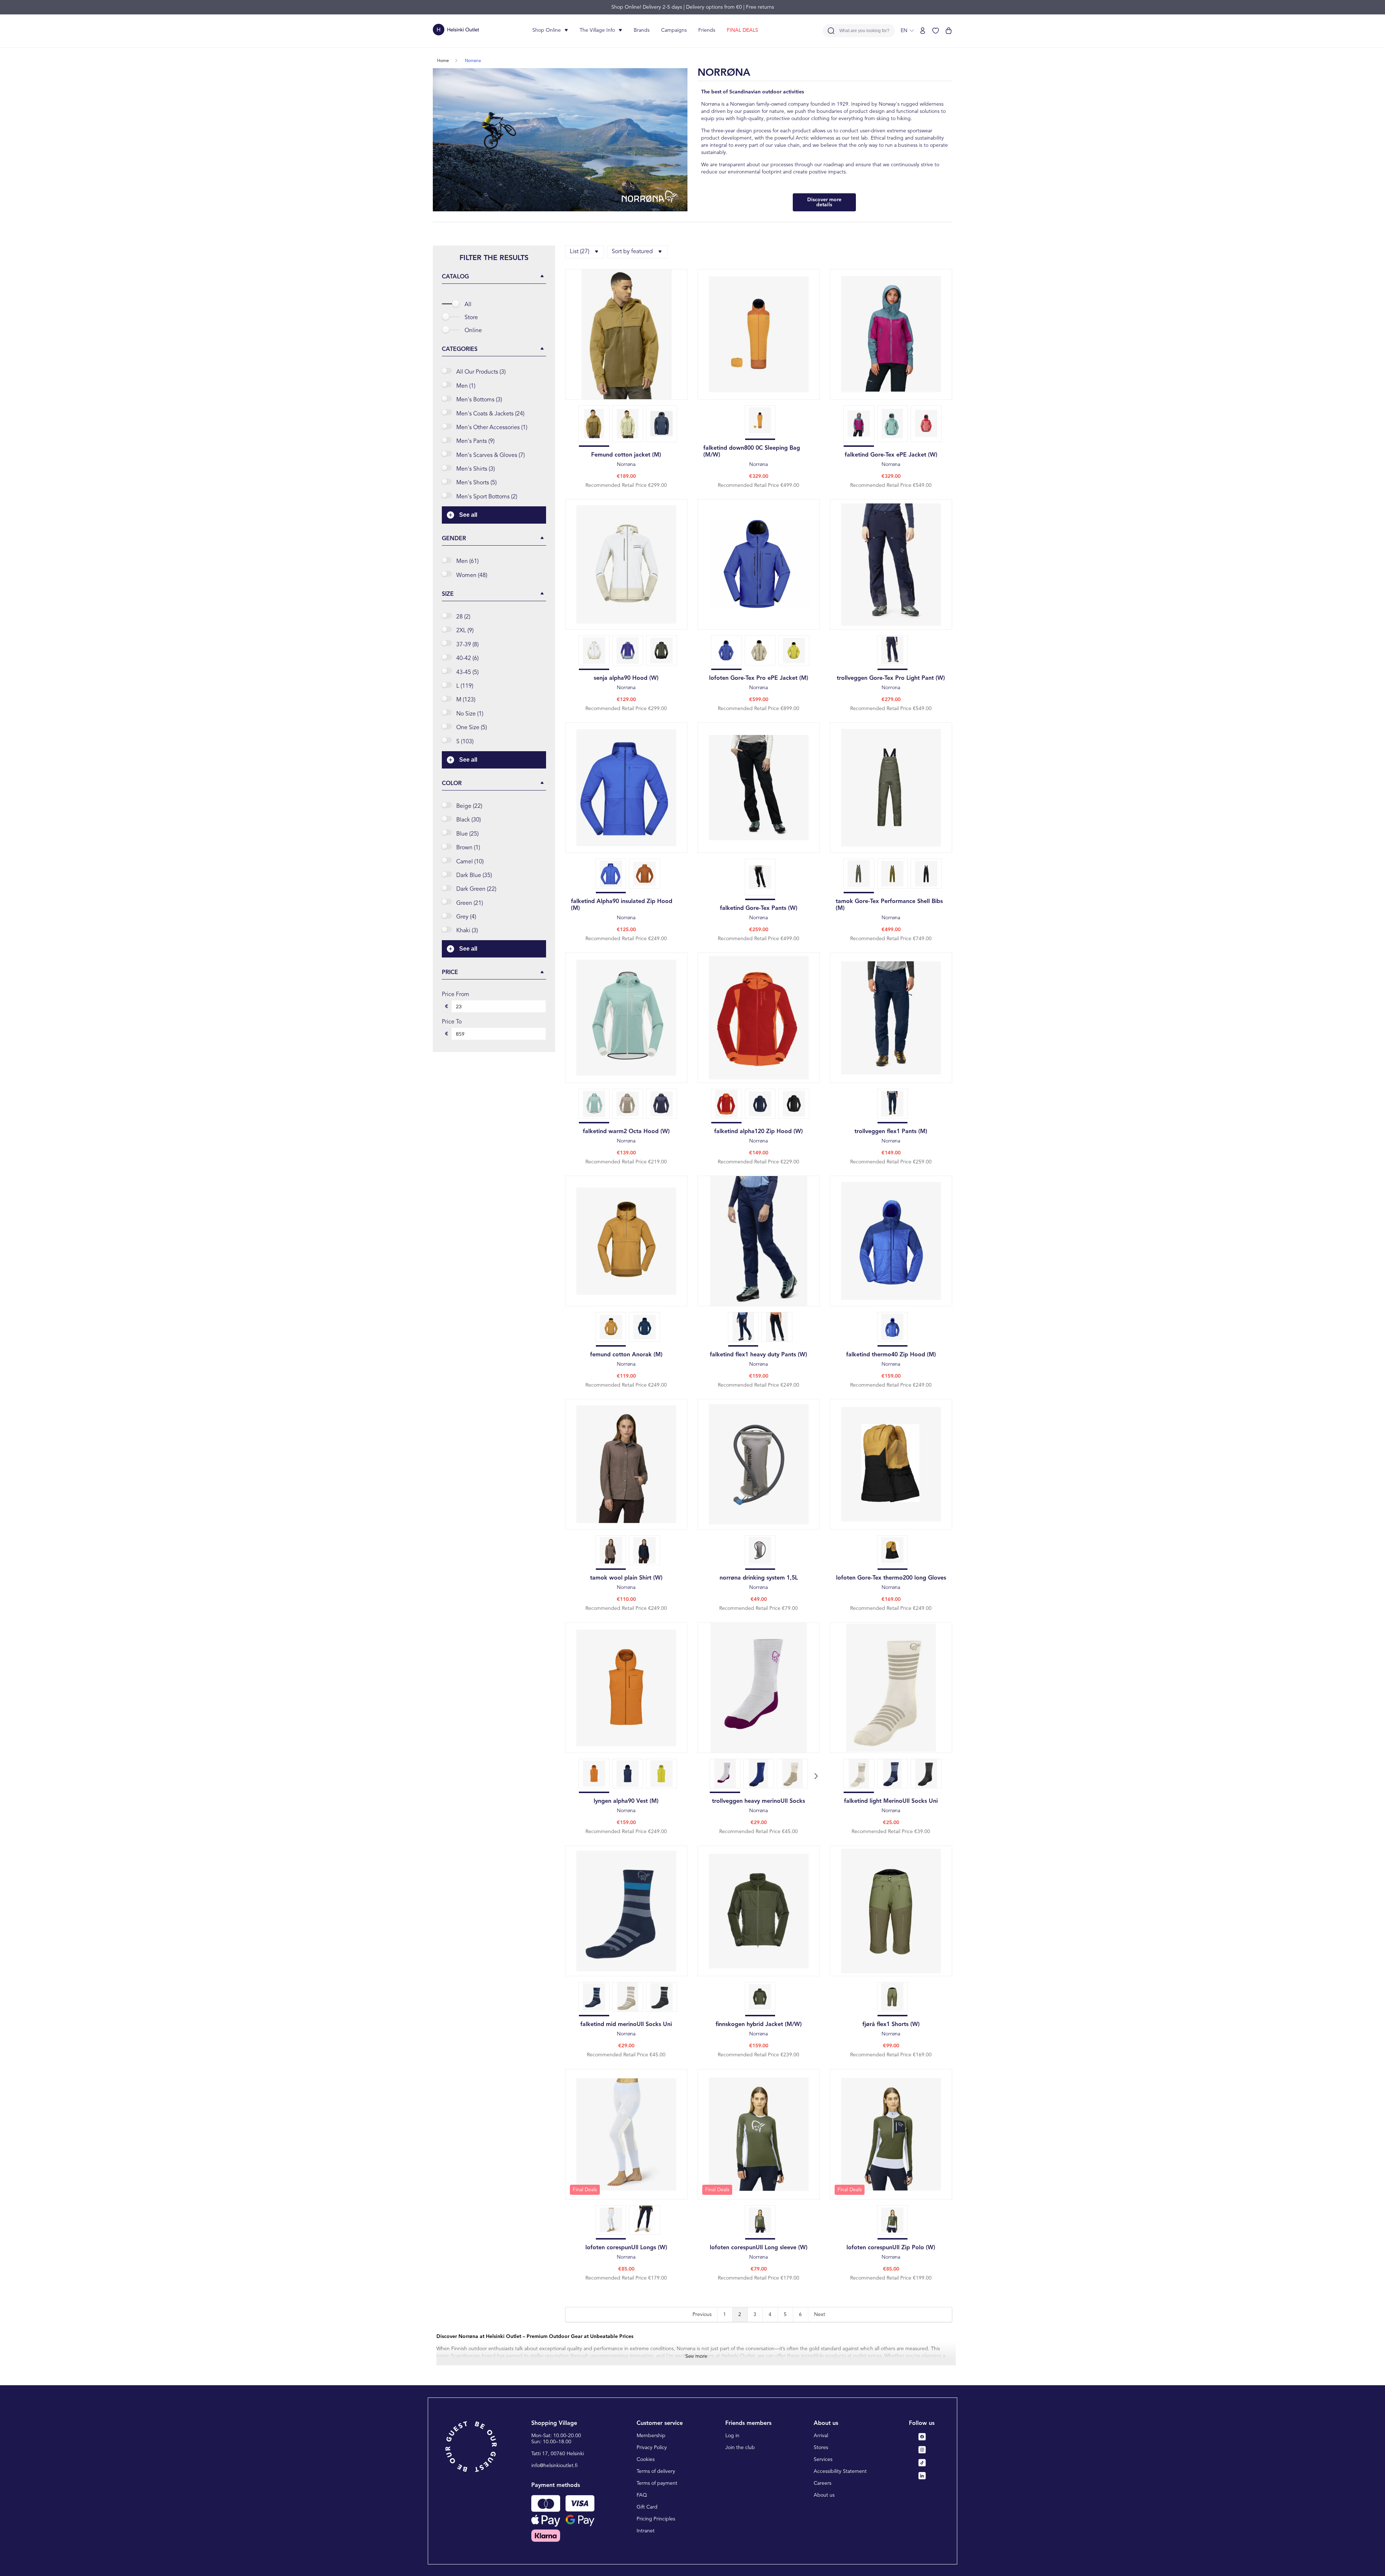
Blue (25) (467, 834)
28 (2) (463, 617)
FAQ (642, 2495)
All (468, 305)
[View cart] (949, 31)
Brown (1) (468, 848)
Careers (823, 2483)
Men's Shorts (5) (476, 483)
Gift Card (647, 2507)
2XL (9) (465, 631)
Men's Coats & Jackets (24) (490, 414)
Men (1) (466, 386)
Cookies (646, 2460)
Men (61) (467, 562)
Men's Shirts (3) (476, 469)
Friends (707, 30)
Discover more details (824, 202)
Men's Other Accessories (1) (492, 428)
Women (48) (472, 576)
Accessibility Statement (840, 2471)
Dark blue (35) (474, 876)
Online (473, 331)
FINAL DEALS (742, 30)
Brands (642, 30)
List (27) (580, 252)
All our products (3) (481, 372)
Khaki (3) (467, 931)
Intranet (646, 2531)
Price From (456, 995)
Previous (702, 2315)
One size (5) (472, 728)
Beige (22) (469, 806)
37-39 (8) (467, 645)
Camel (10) (470, 862)
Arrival (821, 2436)
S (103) (465, 742)
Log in (732, 2436)
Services (823, 2460)
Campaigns (674, 30)
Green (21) (470, 903)
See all (468, 515)
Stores (821, 2448)
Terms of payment (657, 2483)
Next (820, 2315)
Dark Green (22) (476, 889)
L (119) (465, 686)
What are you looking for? (864, 31)
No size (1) (470, 714)
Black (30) (469, 820)
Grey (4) (466, 917)
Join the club (740, 2448)
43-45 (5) (467, 673)
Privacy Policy (652, 2448)
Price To (452, 1022)
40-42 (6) (467, 659)
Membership (651, 2436)
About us (824, 2495)
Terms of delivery (656, 2471)
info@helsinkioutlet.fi (555, 2466)
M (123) (466, 700)
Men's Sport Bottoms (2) (487, 497)
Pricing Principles (656, 2519)
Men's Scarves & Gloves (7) (491, 455)
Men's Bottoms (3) (479, 400)
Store (471, 318)
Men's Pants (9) (475, 441)
